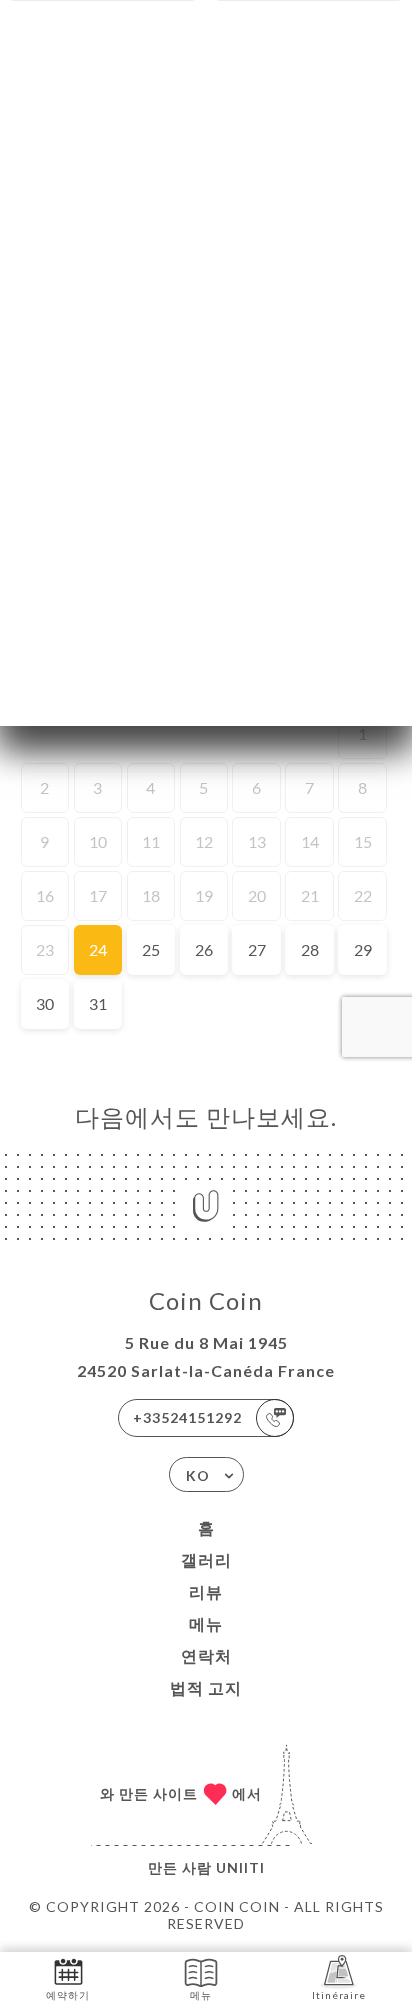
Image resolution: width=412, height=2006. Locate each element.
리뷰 (206, 1591)
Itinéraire (339, 1995)
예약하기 (68, 1995)
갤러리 (206, 1559)
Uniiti (240, 1867)
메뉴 (206, 1623)
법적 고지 (206, 1687)
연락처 (206, 1655)
